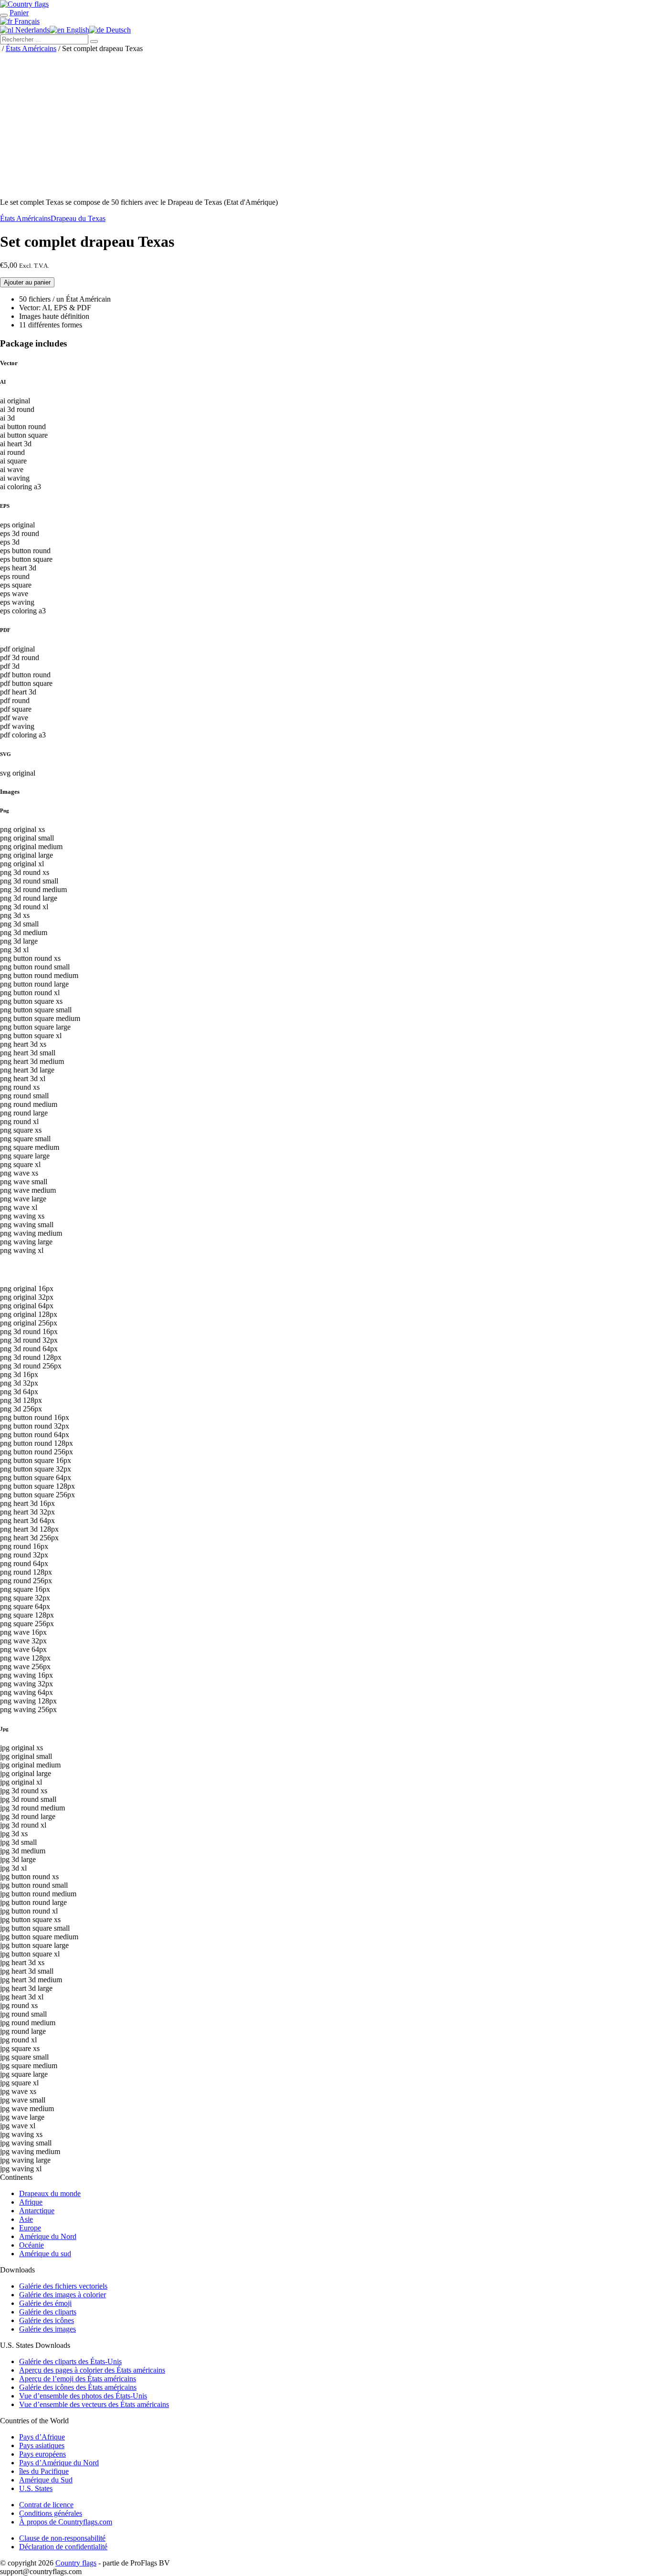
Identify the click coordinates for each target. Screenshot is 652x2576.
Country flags (76, 2563)
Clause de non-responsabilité (62, 2538)
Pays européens (42, 2454)
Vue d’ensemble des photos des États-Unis (83, 2396)
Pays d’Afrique (42, 2437)
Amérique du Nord (48, 2236)
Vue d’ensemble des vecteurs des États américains (94, 2404)
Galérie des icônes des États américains (78, 2387)
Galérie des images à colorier (63, 2295)
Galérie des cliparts (48, 2312)
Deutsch (117, 30)
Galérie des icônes (47, 2320)
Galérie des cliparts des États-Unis (70, 2361)
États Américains (31, 48)
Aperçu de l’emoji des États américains (78, 2379)
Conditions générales (51, 2513)
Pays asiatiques (42, 2445)
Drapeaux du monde (50, 2193)
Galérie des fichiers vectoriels (63, 2286)
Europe (30, 2228)
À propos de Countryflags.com (66, 2522)
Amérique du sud (45, 2254)
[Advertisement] (326, 124)
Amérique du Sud (46, 2480)
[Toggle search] (4, 15)
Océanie (32, 2245)
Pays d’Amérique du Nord (59, 2463)
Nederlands (32, 30)
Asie (26, 2219)
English (77, 30)
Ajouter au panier (27, 282)
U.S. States (36, 2488)
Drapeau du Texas (78, 218)
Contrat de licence (46, 2505)
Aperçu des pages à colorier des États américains (92, 2370)
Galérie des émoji (45, 2303)
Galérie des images (47, 2329)
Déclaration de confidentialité (63, 2547)
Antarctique (37, 2211)
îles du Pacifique (44, 2471)
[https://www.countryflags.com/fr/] (24, 4)
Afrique (31, 2202)
